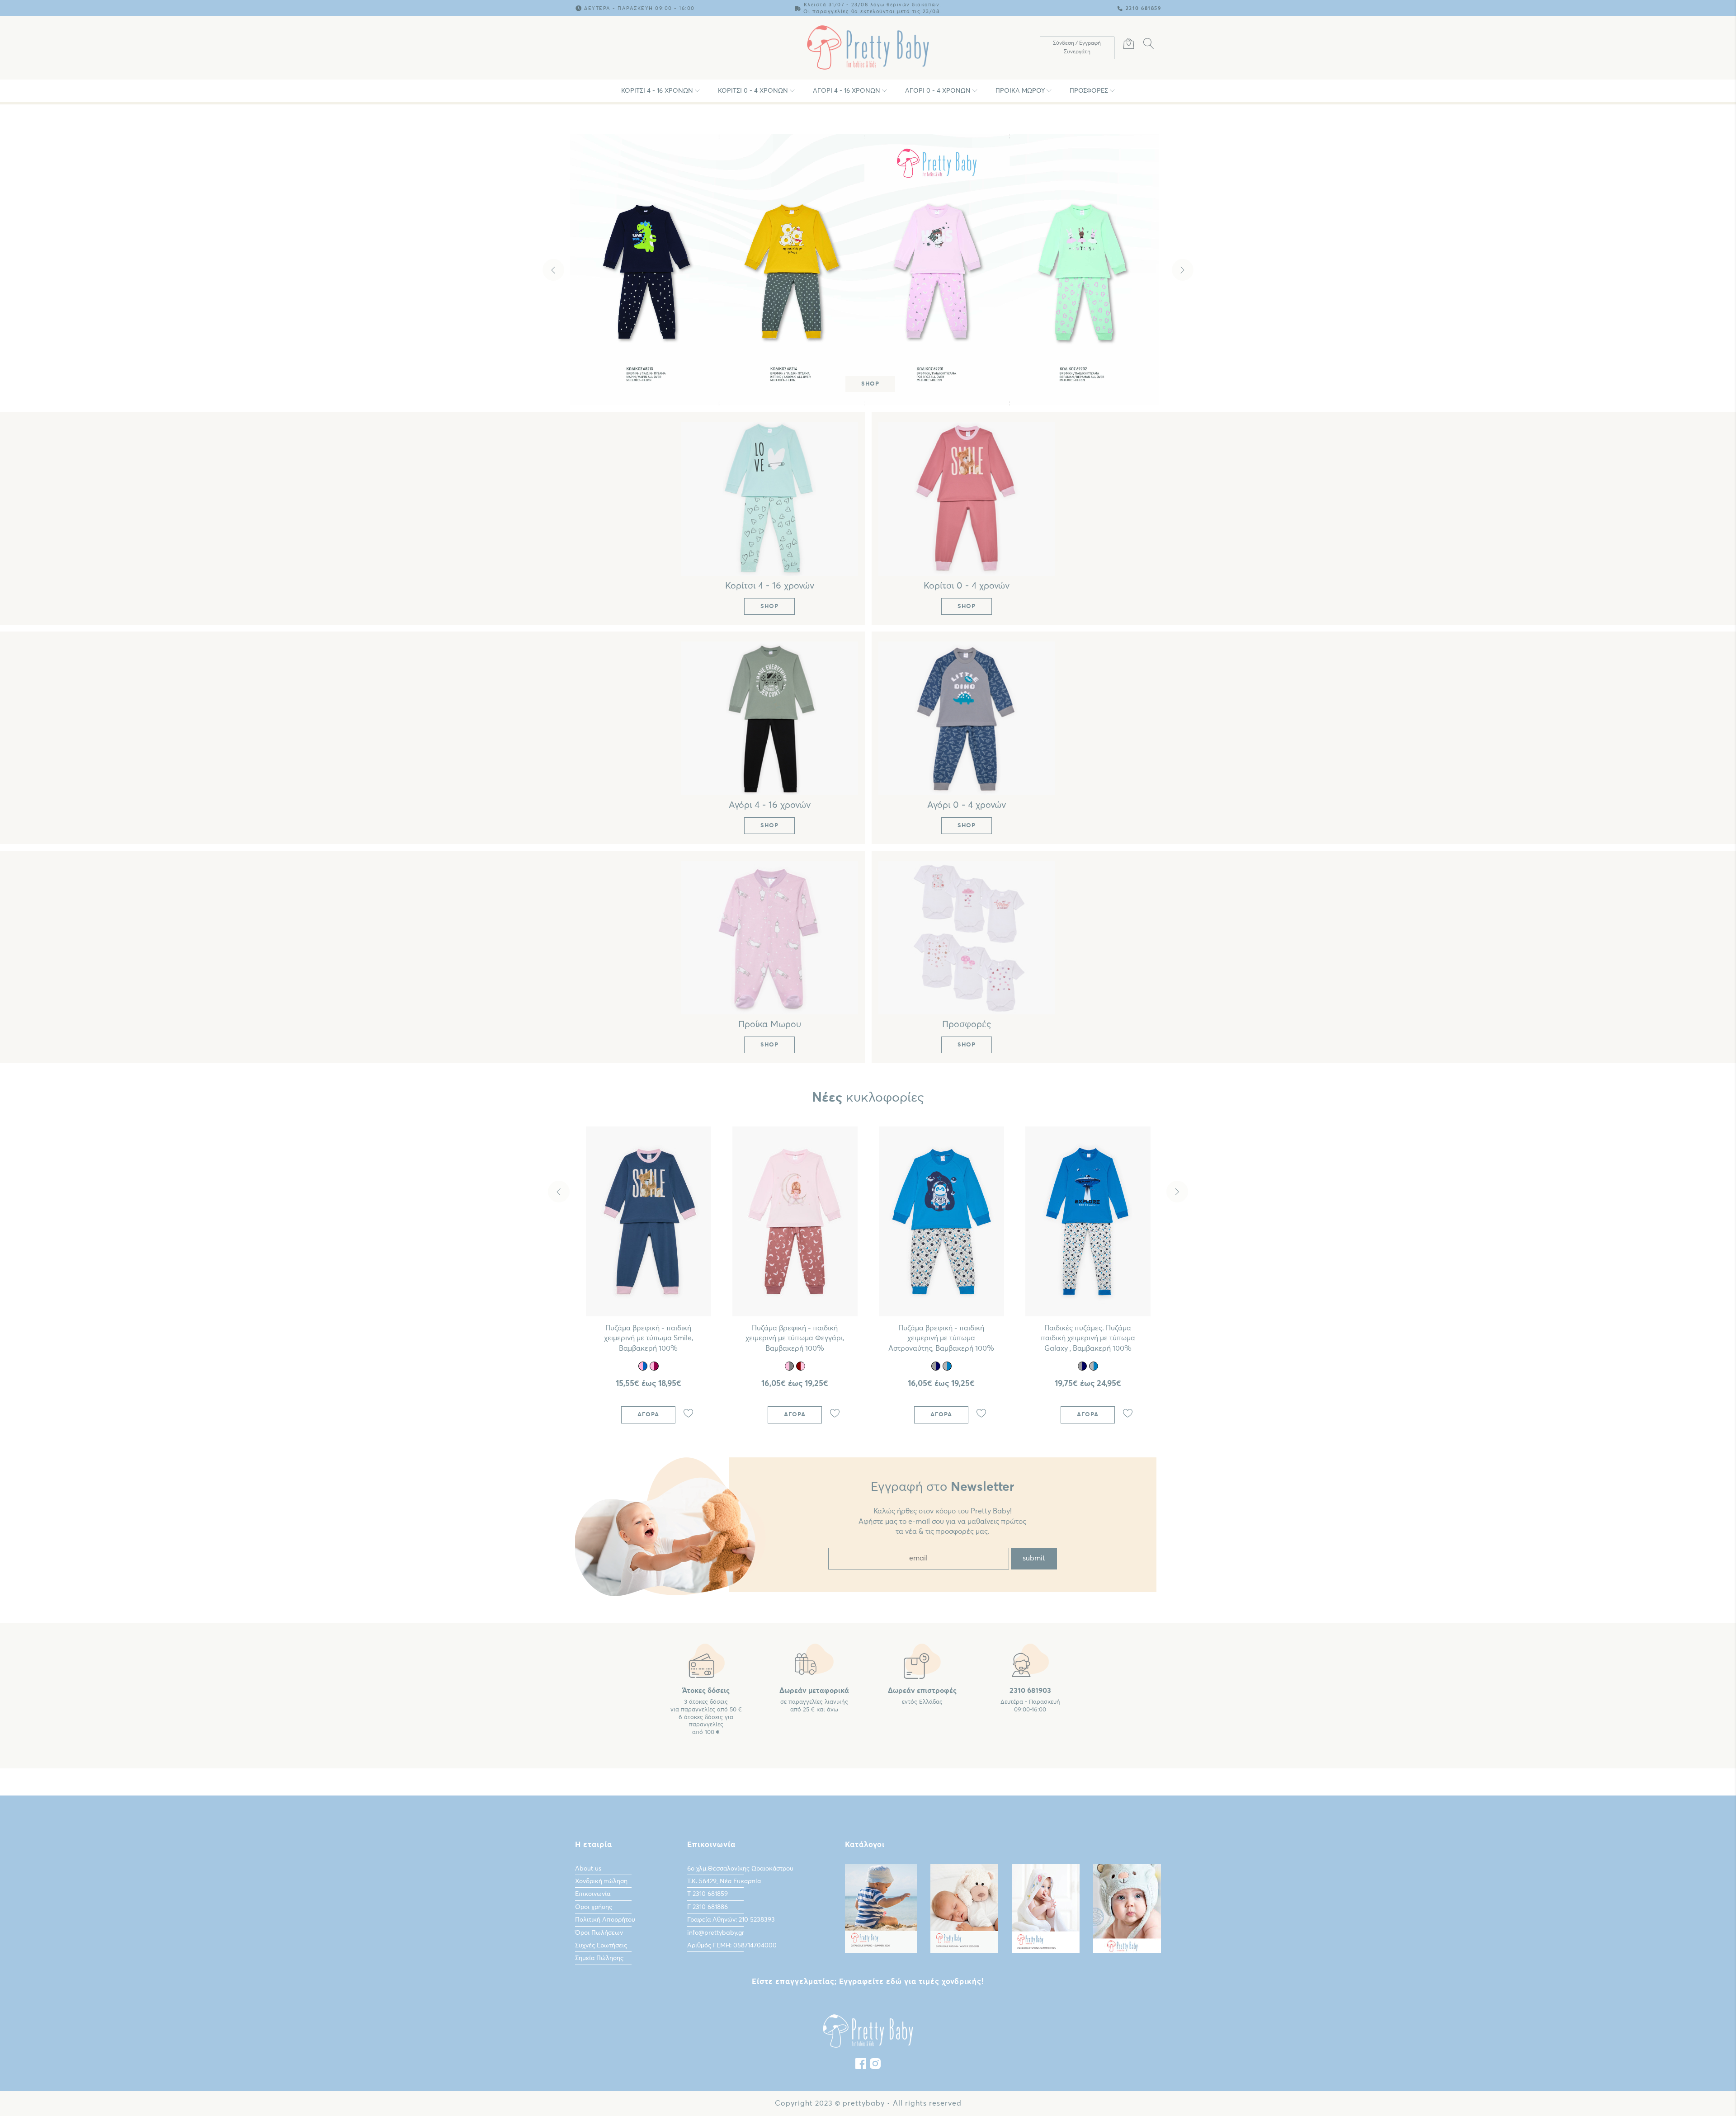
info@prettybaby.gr (716, 1933)
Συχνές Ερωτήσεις (601, 1946)
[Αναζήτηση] (1149, 45)
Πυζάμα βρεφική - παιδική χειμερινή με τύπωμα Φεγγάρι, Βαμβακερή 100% (795, 1338)
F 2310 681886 (708, 1907)
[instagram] (875, 2066)
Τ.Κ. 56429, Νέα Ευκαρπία (724, 1881)
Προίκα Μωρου (1020, 91)
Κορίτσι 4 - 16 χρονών (657, 91)
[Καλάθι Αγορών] (1129, 45)
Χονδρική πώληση (601, 1881)
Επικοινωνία (593, 1894)
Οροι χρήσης (594, 1907)
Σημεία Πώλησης (599, 1958)
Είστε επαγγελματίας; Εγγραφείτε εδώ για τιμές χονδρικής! (868, 1982)
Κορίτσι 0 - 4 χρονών (753, 91)
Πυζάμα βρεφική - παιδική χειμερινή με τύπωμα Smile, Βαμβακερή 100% (649, 1338)
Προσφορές (1089, 91)
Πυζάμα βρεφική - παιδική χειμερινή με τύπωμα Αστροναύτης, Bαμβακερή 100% (941, 1338)
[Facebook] (861, 2066)
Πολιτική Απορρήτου (605, 1920)
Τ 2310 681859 (708, 1894)
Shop (870, 384)
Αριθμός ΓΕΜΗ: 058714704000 (732, 1946)
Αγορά (648, 1415)
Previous (553, 270)
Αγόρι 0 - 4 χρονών (938, 91)
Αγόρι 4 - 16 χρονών (847, 91)
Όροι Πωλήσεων (599, 1933)
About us (588, 1869)
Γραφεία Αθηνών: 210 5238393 (731, 1920)
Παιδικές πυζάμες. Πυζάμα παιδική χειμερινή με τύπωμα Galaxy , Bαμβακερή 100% (1088, 1338)
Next (1183, 270)
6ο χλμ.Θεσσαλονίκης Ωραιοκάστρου (740, 1869)
